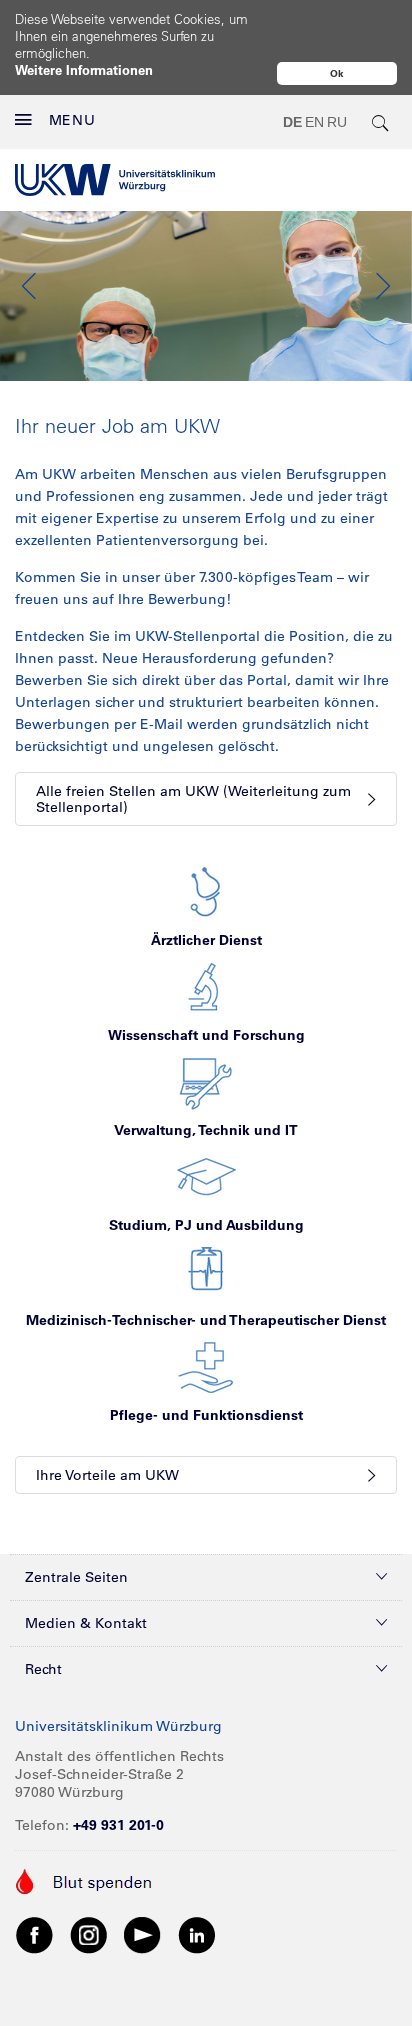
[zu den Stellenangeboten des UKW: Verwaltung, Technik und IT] (206, 1081)
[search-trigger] (381, 122)
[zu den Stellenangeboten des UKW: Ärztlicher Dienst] (206, 891)
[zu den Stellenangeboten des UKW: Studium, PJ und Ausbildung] (206, 1176)
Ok (337, 73)
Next (382, 286)
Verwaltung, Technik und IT (206, 1130)
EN (314, 122)
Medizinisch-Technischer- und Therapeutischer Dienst (206, 1320)
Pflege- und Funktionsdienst (206, 1415)
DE (292, 122)
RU (337, 122)
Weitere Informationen (84, 69)
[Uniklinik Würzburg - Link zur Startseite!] (115, 180)
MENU (72, 120)
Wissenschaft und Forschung (206, 1035)
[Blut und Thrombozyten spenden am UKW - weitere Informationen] (84, 1880)
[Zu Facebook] (35, 1934)
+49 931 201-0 (118, 1825)
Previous (30, 286)
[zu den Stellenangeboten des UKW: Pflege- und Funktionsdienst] (206, 1366)
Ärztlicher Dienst (206, 940)
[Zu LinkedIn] (197, 1934)
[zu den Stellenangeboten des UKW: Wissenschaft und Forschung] (206, 986)
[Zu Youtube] (143, 1934)
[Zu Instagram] (89, 1934)
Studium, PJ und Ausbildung (206, 1225)
